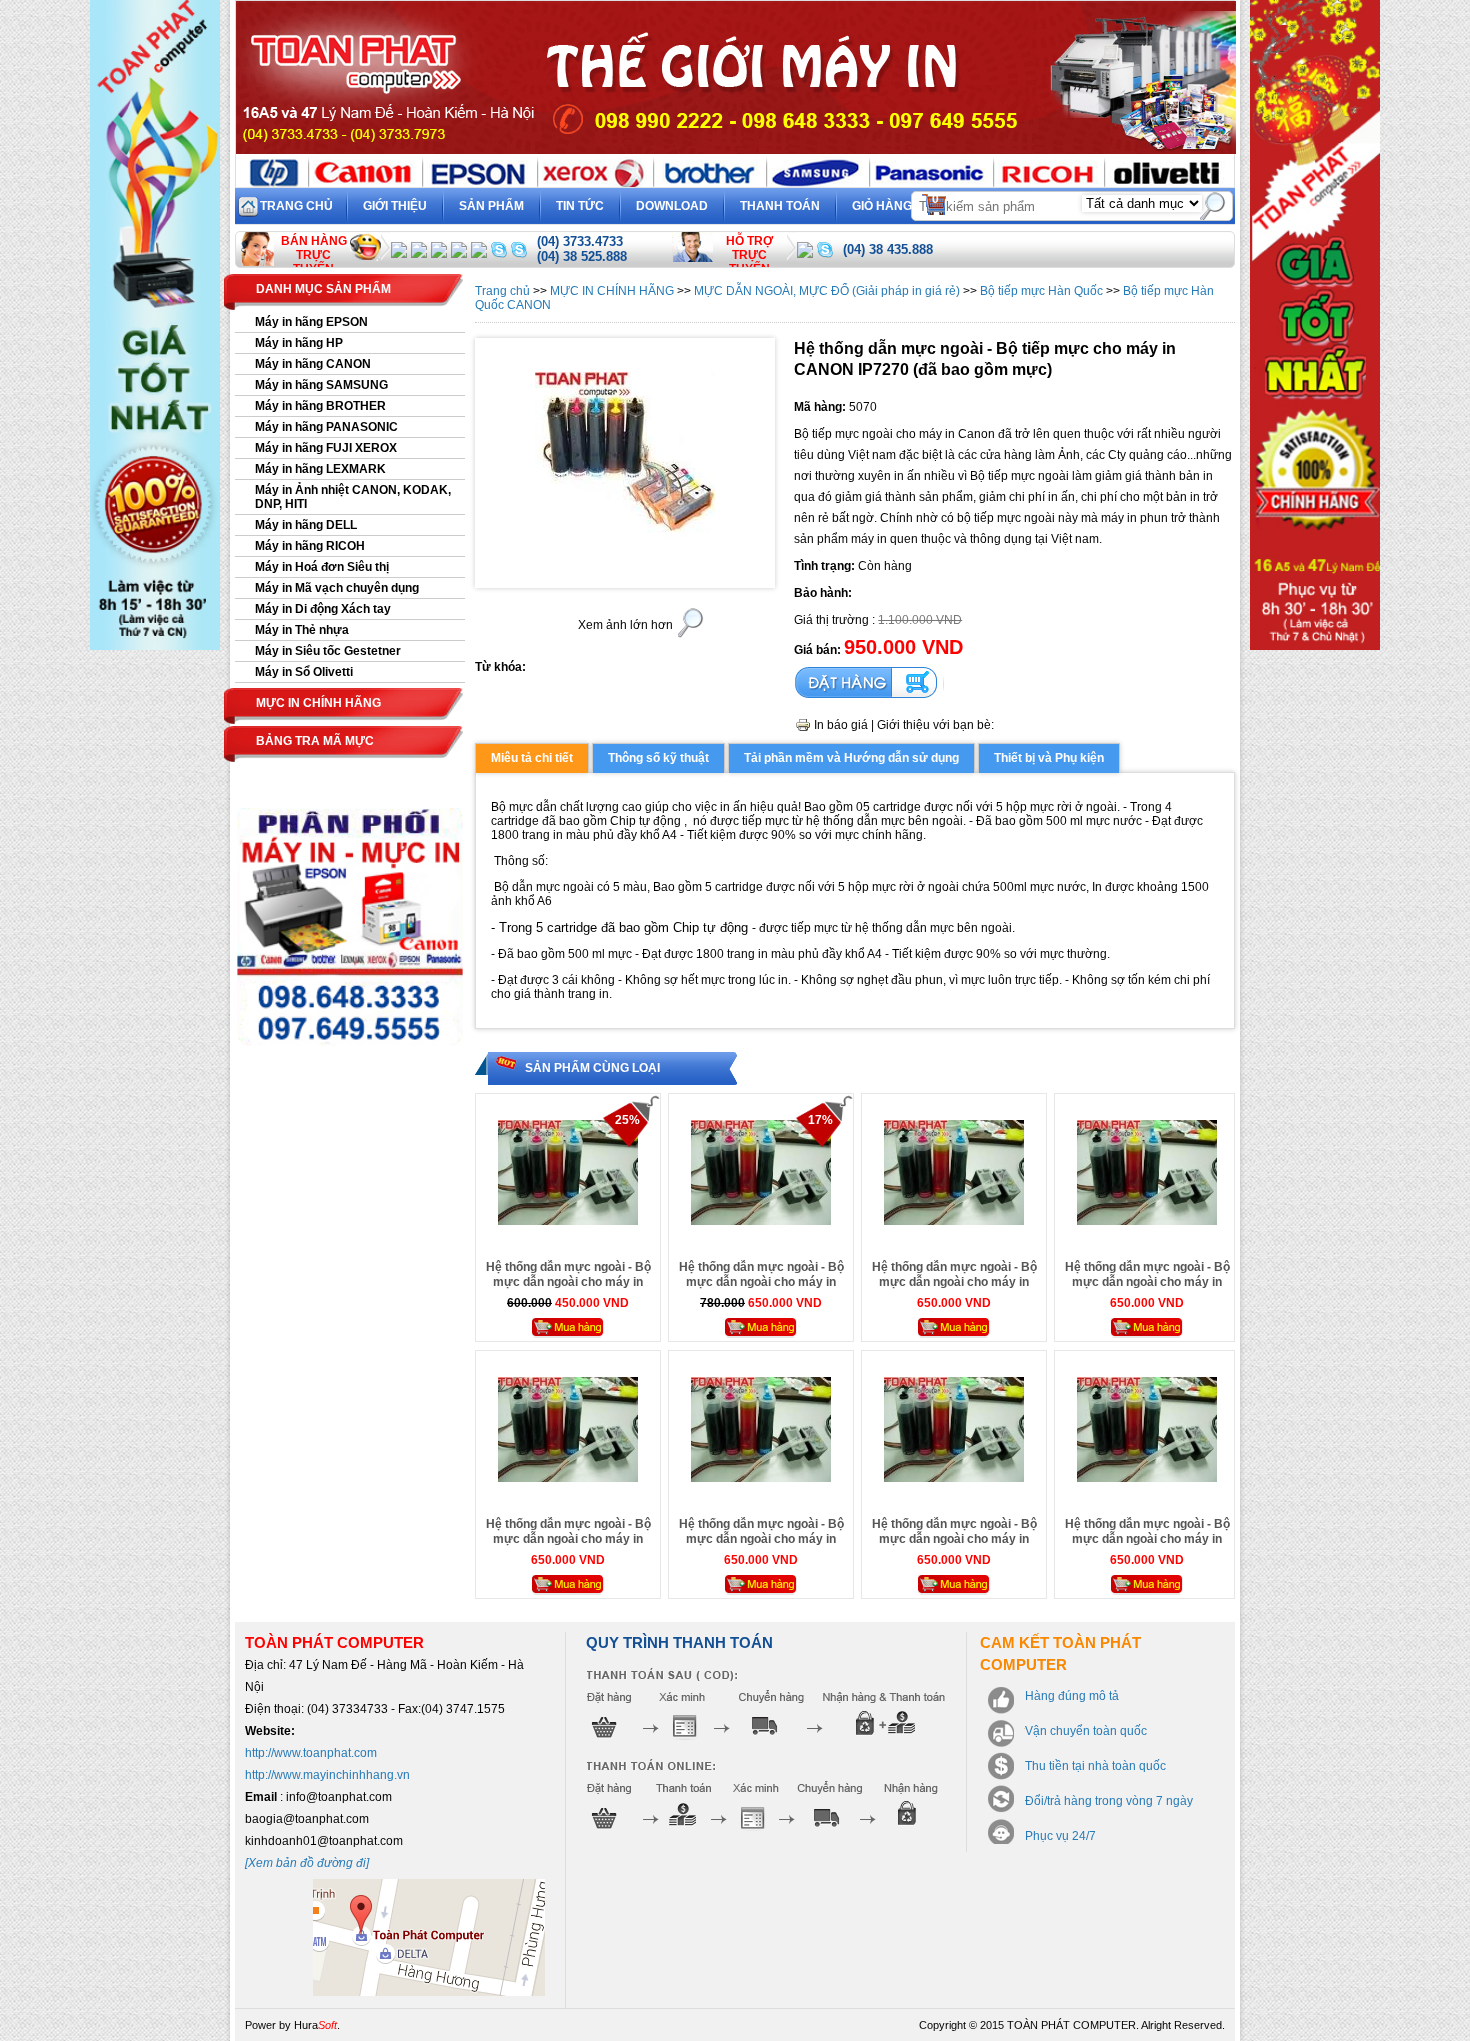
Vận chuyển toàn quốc (1086, 1731)
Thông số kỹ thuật (658, 758)
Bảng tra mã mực (315, 741)
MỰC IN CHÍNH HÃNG (612, 291)
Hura (315, 2025)
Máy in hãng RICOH (310, 546)
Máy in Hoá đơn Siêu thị (322, 567)
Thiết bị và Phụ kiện (1049, 758)
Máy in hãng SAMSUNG (321, 385)
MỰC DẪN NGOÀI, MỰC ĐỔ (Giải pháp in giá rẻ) (827, 291)
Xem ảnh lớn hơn (625, 625)
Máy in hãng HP (299, 343)
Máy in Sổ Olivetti (304, 672)
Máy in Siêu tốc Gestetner (328, 651)
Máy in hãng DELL (306, 525)
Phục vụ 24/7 (1060, 1836)
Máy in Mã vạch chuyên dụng (337, 588)
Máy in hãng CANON (313, 364)
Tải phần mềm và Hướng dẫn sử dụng (851, 758)
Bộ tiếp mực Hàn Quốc (1041, 291)
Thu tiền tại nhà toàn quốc (1095, 1766)
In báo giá (841, 725)
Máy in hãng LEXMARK (320, 469)
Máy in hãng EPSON (311, 322)
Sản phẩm (491, 206)
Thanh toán (780, 206)
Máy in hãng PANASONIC (326, 427)
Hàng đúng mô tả (1072, 1696)
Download (672, 206)
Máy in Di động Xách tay (323, 609)
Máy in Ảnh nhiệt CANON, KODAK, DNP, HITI (353, 497)
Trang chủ (296, 206)
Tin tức (580, 206)
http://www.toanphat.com (311, 1753)
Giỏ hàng (895, 202)
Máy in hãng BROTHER (320, 406)
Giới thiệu (395, 206)
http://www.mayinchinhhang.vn (327, 1775)
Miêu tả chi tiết (532, 758)
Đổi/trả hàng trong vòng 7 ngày (1109, 1801)
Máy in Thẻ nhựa (302, 630)
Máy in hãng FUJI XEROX (326, 448)
